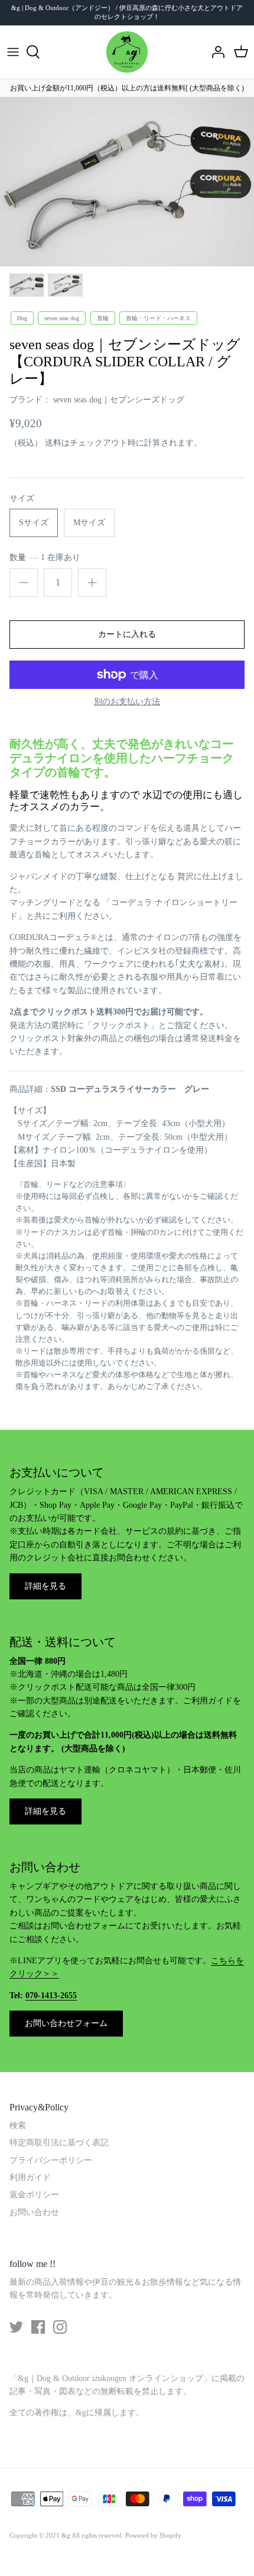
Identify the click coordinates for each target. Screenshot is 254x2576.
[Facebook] (38, 2327)
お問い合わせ (34, 2212)
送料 (53, 443)
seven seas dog (62, 318)
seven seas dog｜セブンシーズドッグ (119, 400)
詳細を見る (45, 1586)
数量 (45, 557)
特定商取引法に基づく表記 (59, 2143)
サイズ (22, 498)
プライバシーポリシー (51, 2160)
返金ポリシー (34, 2195)
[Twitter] (16, 2327)
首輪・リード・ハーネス (158, 318)
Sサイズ (34, 523)
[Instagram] (60, 2327)
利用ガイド (30, 2177)
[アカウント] (215, 52)
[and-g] (127, 52)
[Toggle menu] (13, 52)
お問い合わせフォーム (66, 2023)
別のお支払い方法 (127, 702)
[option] (127, 182)
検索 (18, 2125)
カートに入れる (127, 634)
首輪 (103, 318)
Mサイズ (89, 523)
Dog (22, 318)
